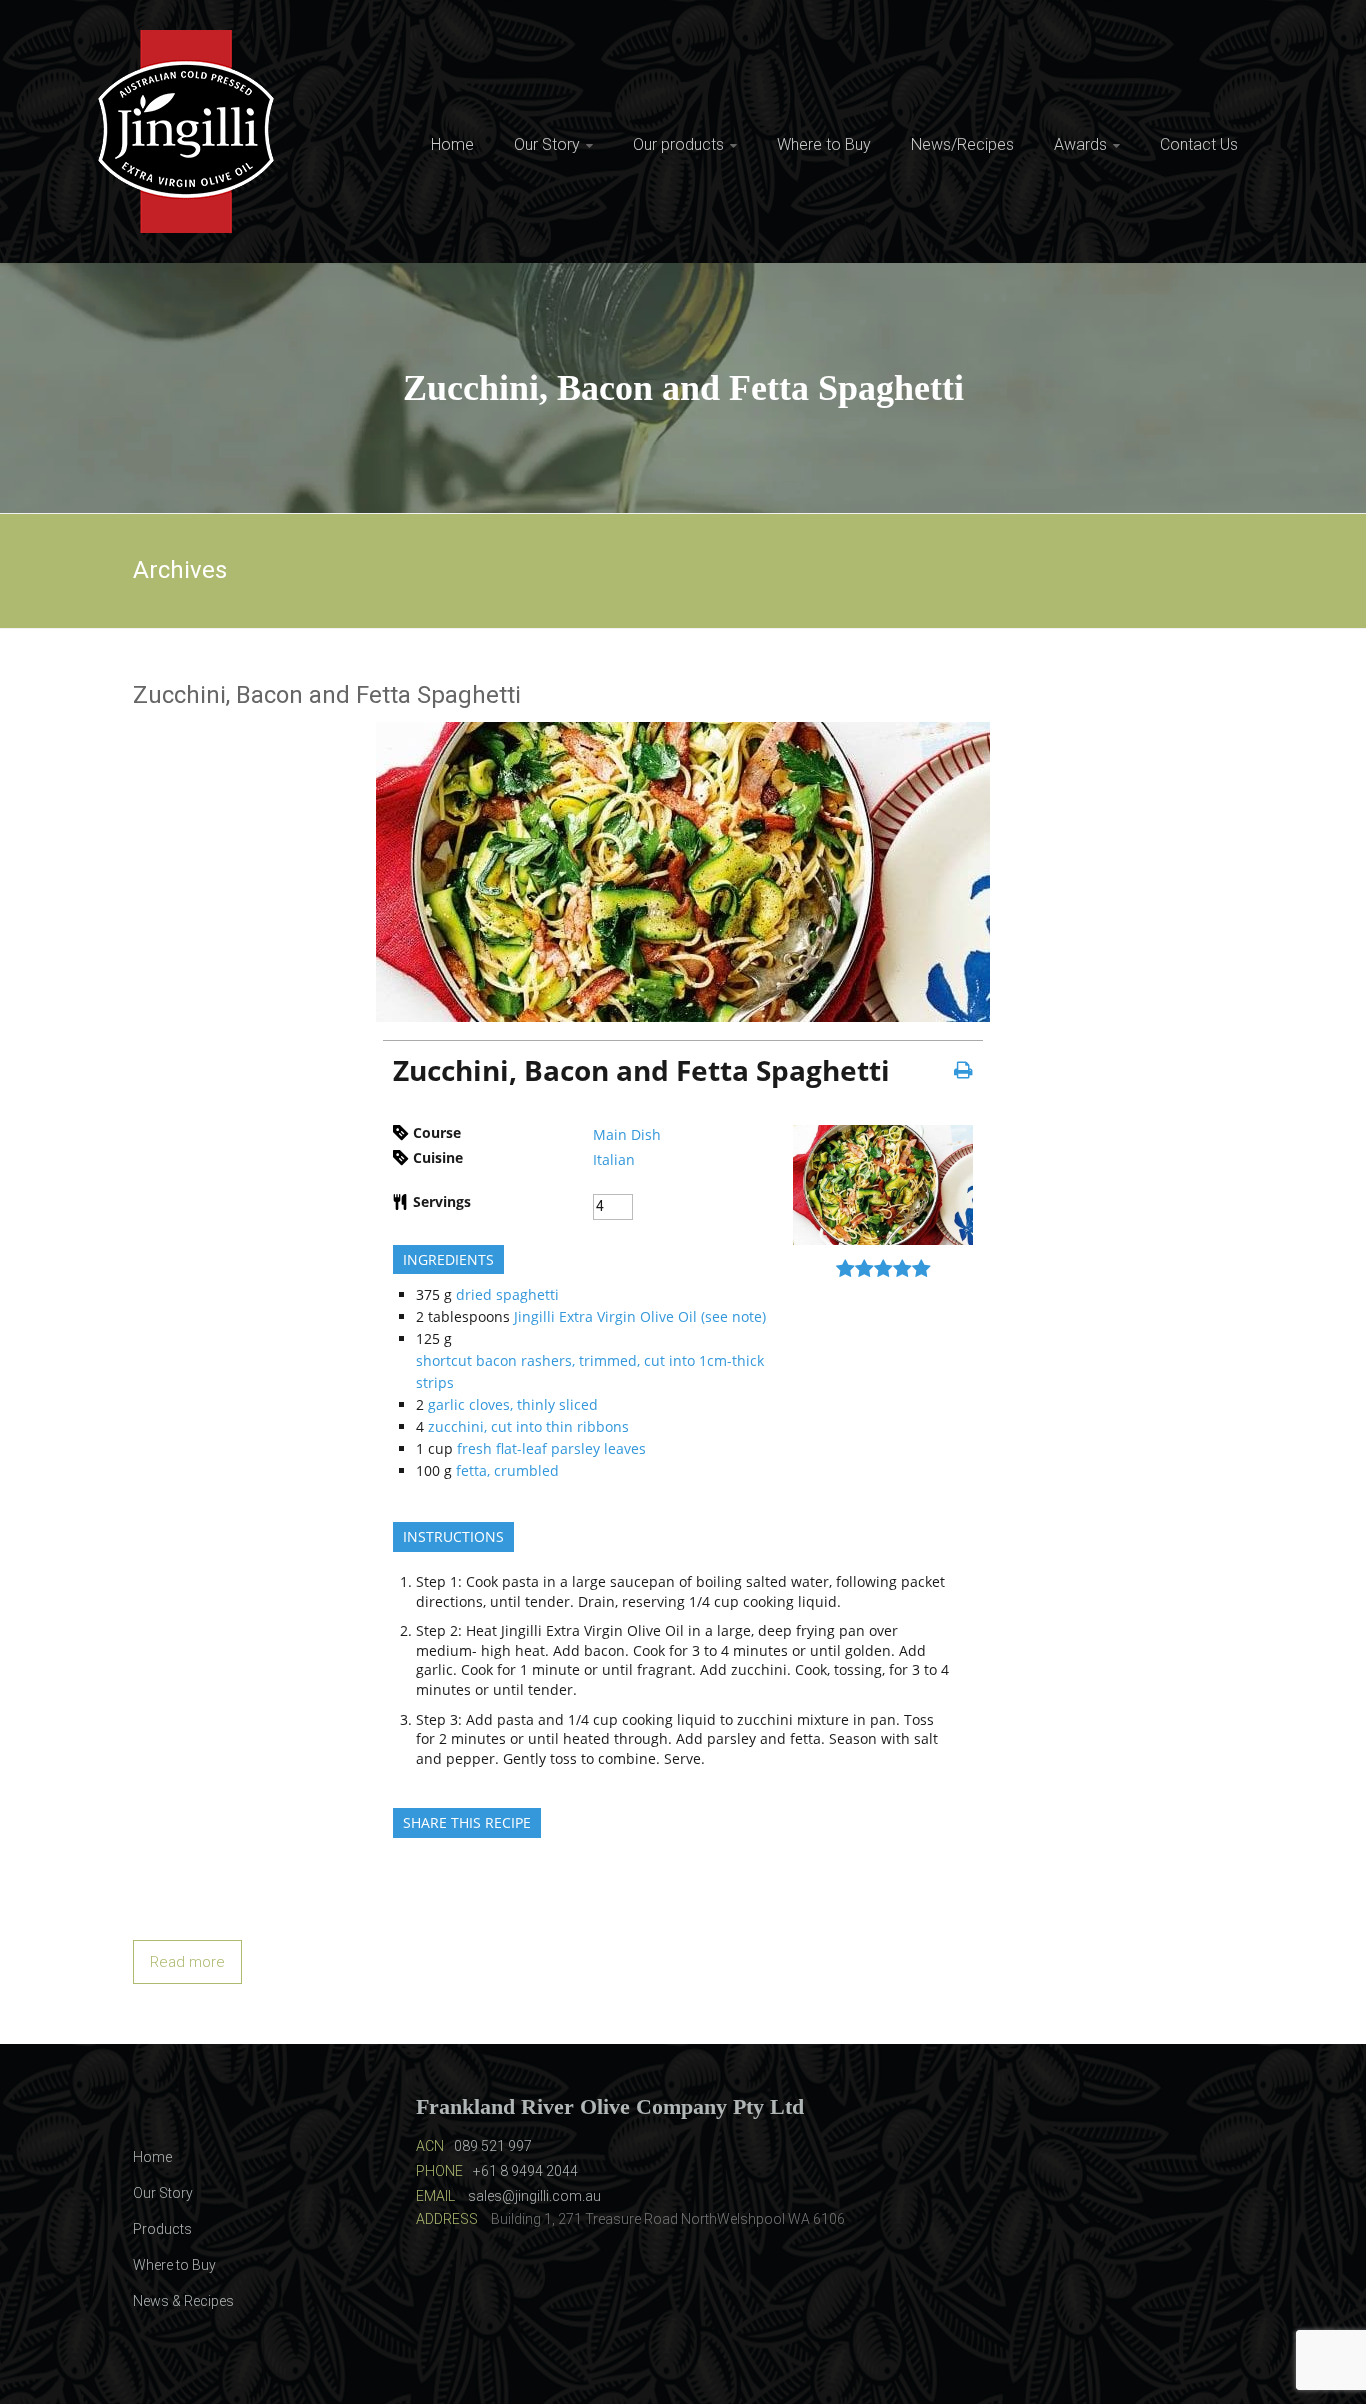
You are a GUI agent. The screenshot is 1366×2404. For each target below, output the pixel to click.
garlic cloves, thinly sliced (513, 1404)
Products (162, 2229)
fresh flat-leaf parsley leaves (551, 1448)
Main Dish (627, 1134)
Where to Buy (824, 144)
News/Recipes (962, 144)
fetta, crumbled (507, 1470)
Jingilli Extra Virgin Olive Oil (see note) (640, 1316)
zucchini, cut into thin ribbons (528, 1426)
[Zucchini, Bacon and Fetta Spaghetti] (683, 733)
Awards (1080, 144)
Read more (187, 1962)
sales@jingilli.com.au (534, 2196)
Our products (678, 144)
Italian (614, 1159)
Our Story (547, 144)
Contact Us (1199, 144)
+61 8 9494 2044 (525, 2171)
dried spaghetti (507, 1294)
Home (452, 144)
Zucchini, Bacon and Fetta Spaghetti (327, 695)
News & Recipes (183, 2301)
